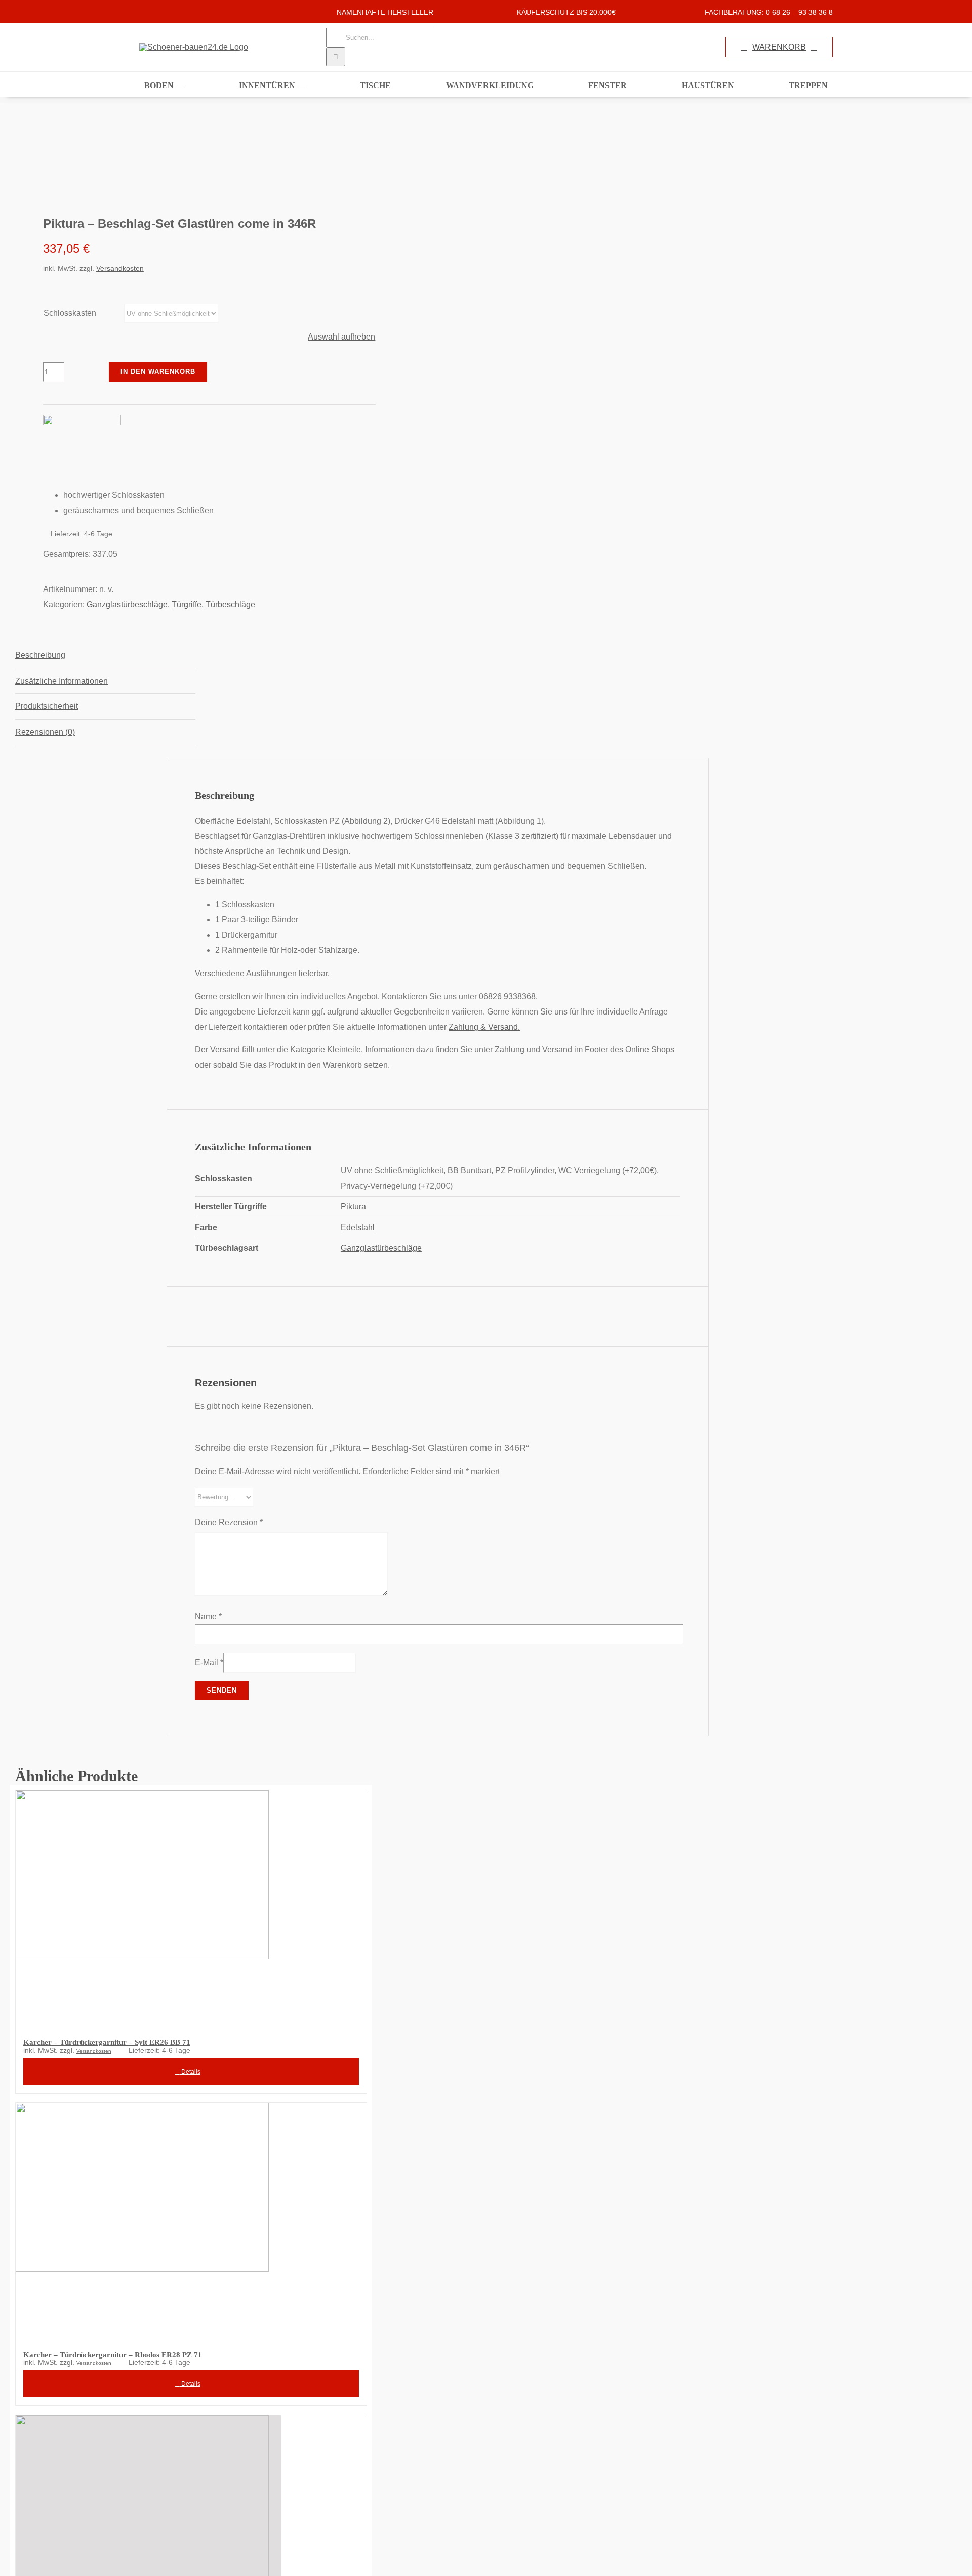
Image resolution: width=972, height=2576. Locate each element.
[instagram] (158, 11)
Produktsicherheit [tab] (47, 706)
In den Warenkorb (158, 372)
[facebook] (142, 11)
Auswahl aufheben (341, 337)
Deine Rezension (229, 1522)
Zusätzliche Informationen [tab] (62, 681)
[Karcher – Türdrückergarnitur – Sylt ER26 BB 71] (191, 1908)
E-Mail (209, 1662)
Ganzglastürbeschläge (127, 604)
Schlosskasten (70, 313)
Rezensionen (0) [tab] (45, 732)
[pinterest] (175, 11)
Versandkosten (120, 268)
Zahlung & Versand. (484, 1027)
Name (208, 1616)
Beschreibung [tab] (40, 655)
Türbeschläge (230, 604)
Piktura (353, 1207)
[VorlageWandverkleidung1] (182, 159)
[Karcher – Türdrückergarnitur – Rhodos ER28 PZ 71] (191, 2220)
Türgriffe (187, 604)
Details (190, 2072)
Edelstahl (358, 1227)
